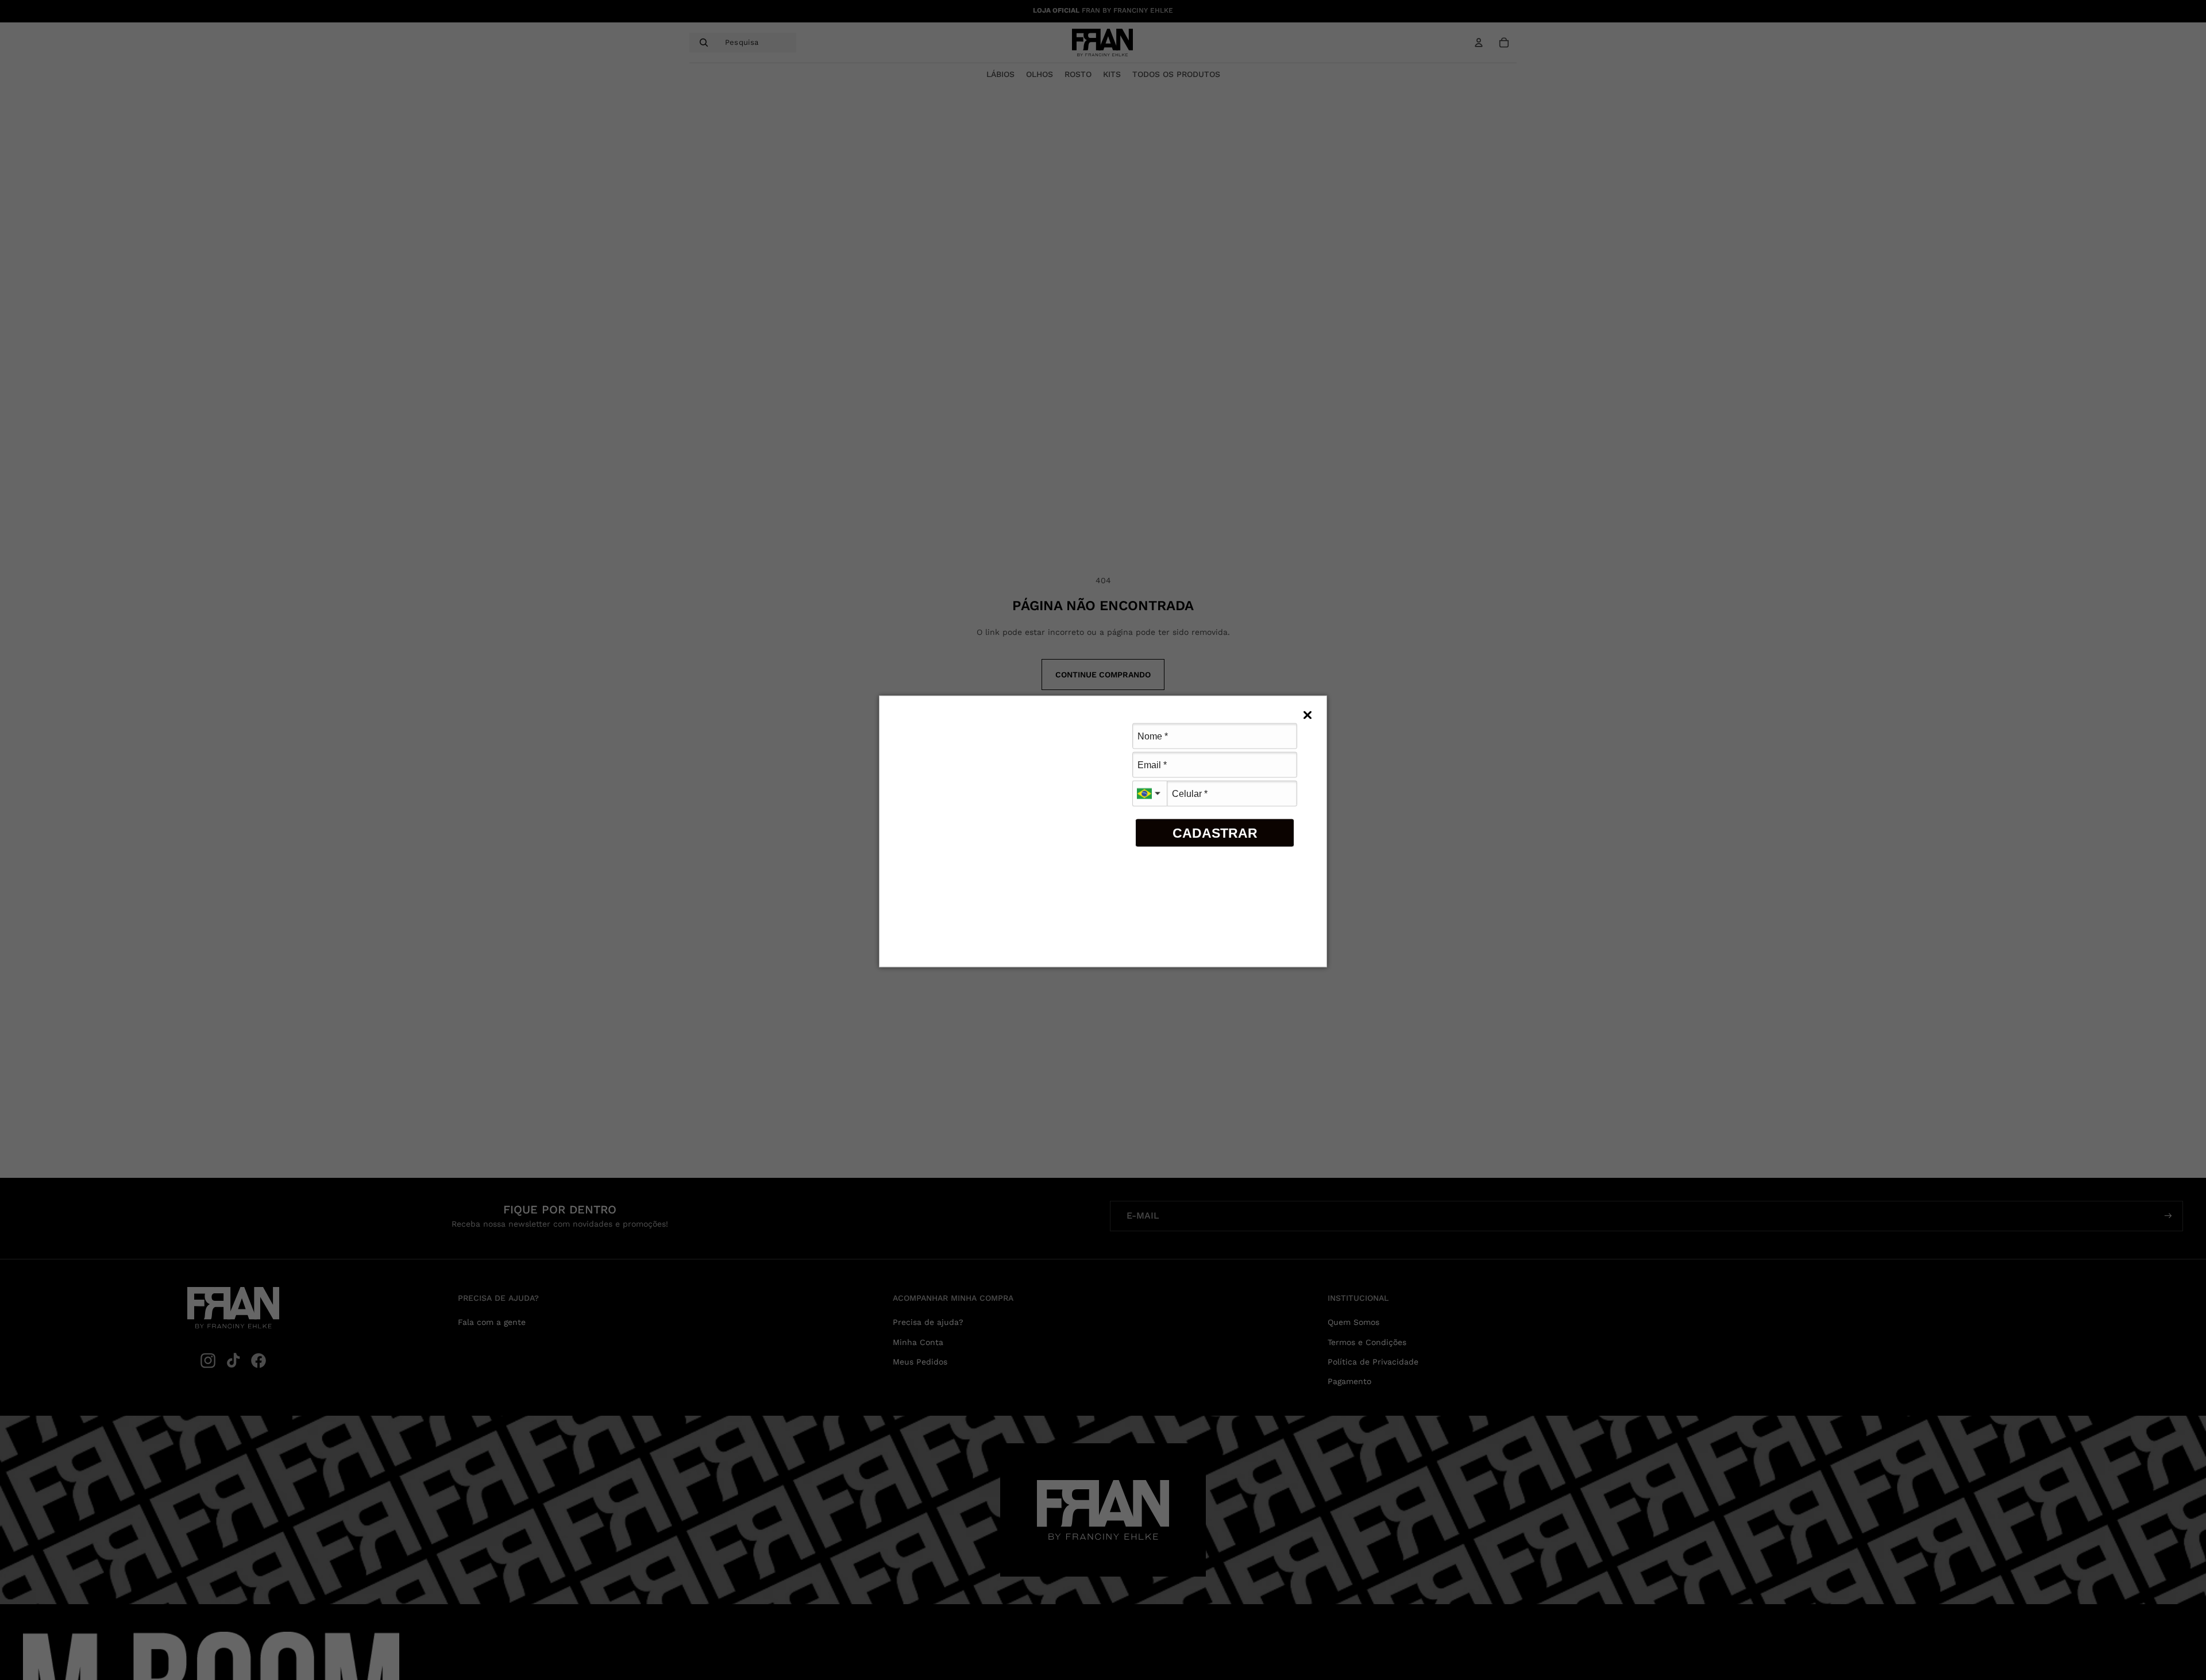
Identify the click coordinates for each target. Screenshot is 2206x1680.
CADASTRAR (1215, 833)
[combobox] (1150, 794)
